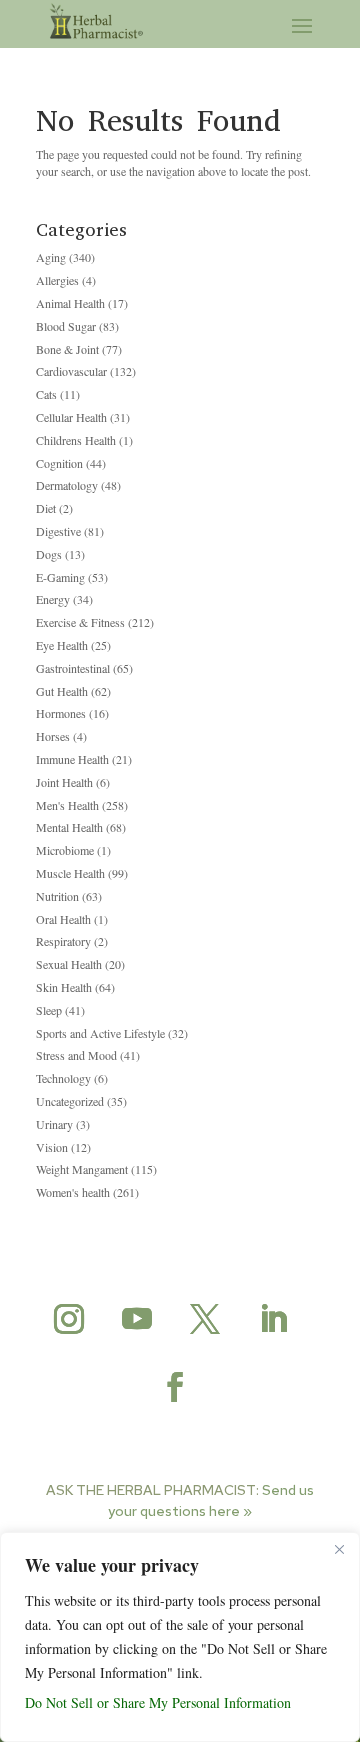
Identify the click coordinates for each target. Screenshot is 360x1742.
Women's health (73, 1192)
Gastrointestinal (73, 668)
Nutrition (57, 896)
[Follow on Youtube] (137, 1319)
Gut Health (62, 691)
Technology (63, 1078)
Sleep (49, 1010)
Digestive (58, 531)
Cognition (59, 463)
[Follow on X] (205, 1319)
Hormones (61, 713)
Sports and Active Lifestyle (100, 1033)
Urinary (54, 1124)
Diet (46, 508)
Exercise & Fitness (80, 622)
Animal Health (70, 303)
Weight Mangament (82, 1169)
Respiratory (63, 941)
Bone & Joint (67, 349)
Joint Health (64, 782)
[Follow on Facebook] (175, 1387)
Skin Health (64, 987)
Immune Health (72, 759)
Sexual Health (69, 964)
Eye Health (62, 645)
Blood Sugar (66, 326)
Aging (51, 257)
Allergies (57, 280)
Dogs (49, 554)
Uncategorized (70, 1101)
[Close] (339, 1549)
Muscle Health (70, 873)
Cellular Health (71, 417)
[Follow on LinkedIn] (273, 1319)
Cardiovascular (71, 371)
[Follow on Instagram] (69, 1319)
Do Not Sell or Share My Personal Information (158, 1702)
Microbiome (65, 850)
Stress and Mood (76, 1055)
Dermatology (67, 485)
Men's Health (67, 805)
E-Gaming (60, 577)
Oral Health (63, 919)
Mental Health (69, 827)
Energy (53, 599)
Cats (46, 394)
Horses (53, 736)
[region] (180, 1637)
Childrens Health (76, 440)
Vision (52, 1147)
